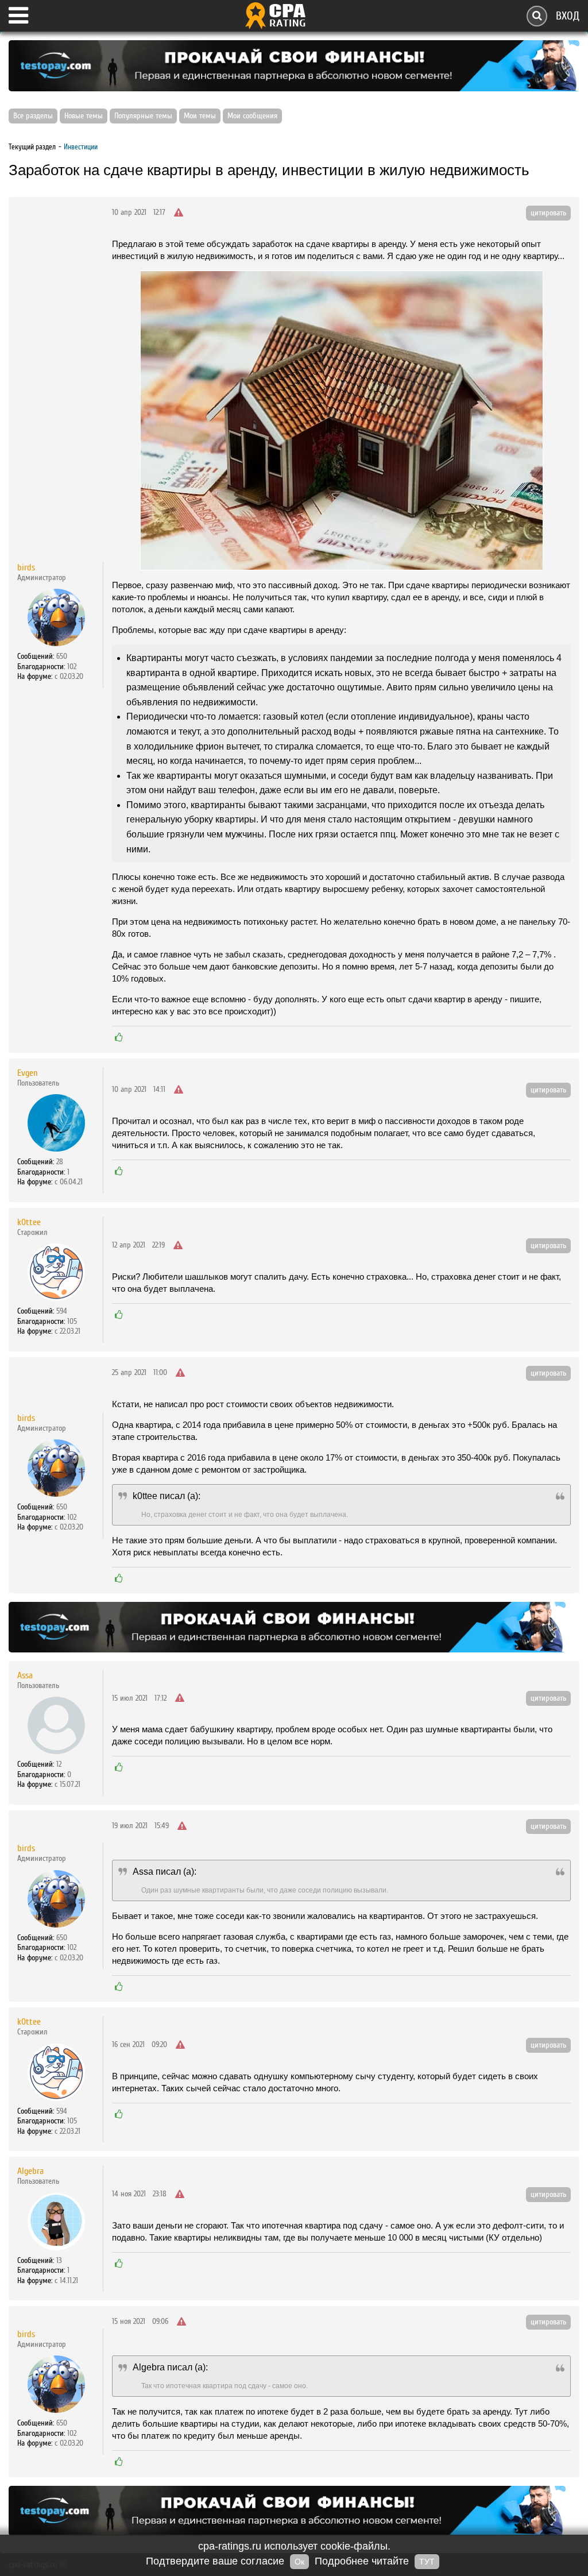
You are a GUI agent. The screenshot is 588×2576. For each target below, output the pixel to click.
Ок (299, 2562)
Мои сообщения (252, 116)
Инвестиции (81, 147)
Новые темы (84, 116)
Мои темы (200, 116)
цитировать (548, 213)
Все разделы (33, 116)
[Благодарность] (119, 1037)
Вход (568, 16)
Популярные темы (143, 116)
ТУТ (427, 2562)
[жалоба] (179, 213)
